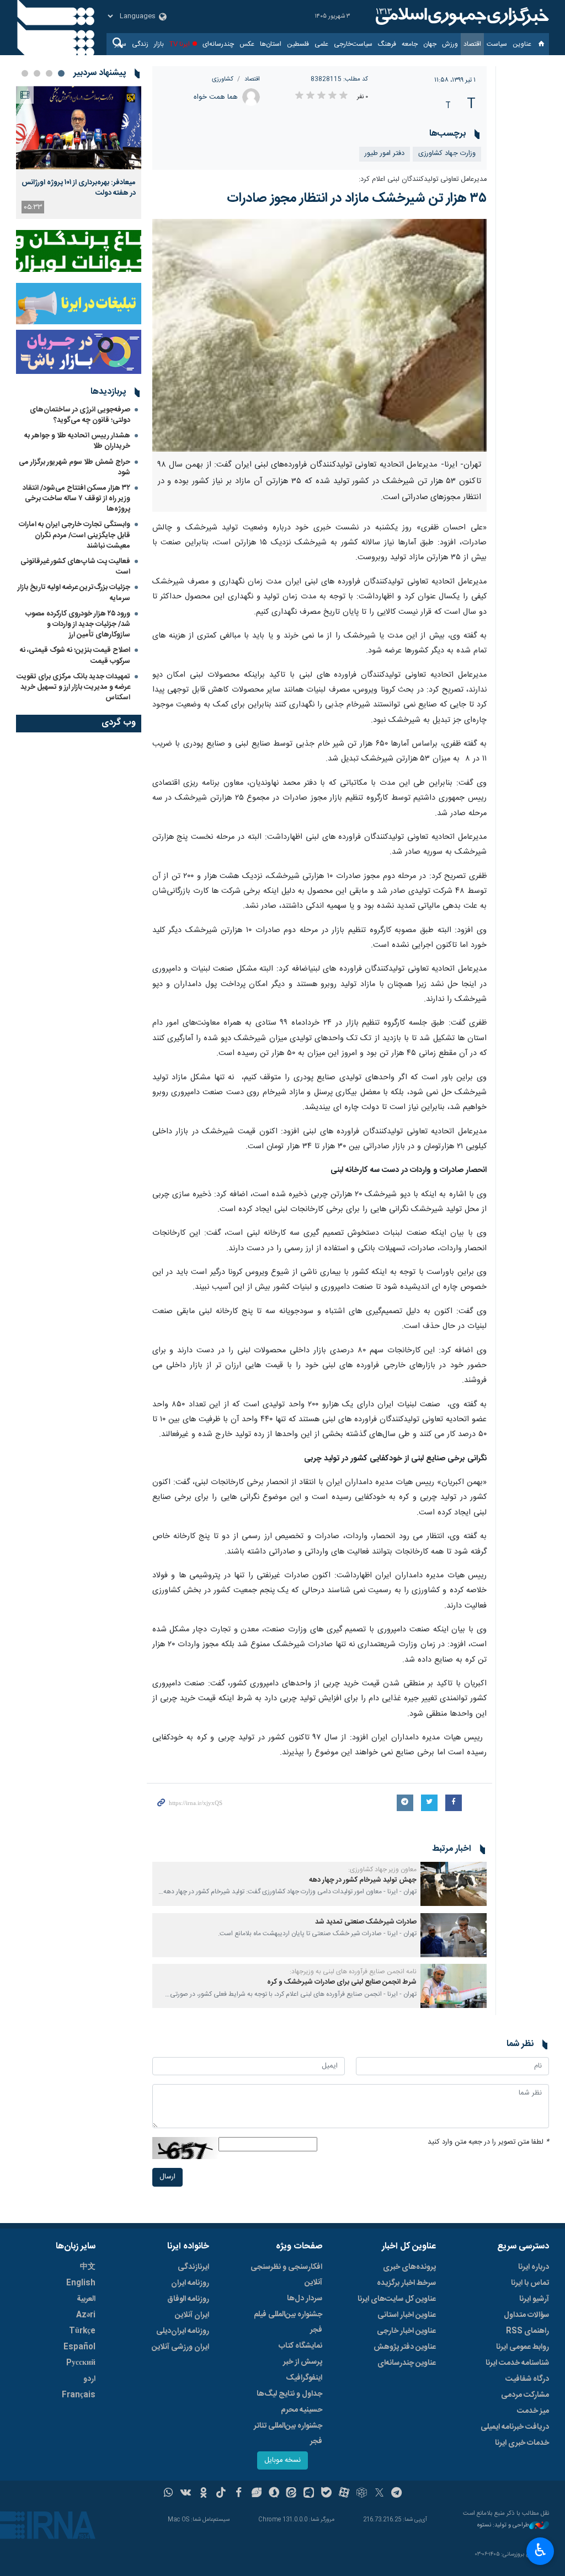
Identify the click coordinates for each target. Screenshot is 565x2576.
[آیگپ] (309, 2494)
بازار (159, 44)
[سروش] (274, 2494)
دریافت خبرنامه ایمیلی (515, 2427)
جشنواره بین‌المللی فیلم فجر (288, 2322)
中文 (88, 2267)
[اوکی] (203, 2494)
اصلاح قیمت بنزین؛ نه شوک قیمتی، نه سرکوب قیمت (75, 655)
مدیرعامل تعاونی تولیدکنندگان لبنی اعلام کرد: (423, 180)
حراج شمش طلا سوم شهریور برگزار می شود (74, 467)
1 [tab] (61, 73)
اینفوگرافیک (304, 2378)
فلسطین (298, 44)
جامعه (410, 44)
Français (79, 2395)
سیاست (497, 44)
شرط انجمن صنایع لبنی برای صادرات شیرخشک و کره (342, 1982)
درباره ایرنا (534, 2267)
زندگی (140, 44)
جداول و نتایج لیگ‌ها (289, 2394)
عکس (247, 44)
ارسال (167, 2177)
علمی (321, 44)
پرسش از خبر (303, 2362)
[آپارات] (344, 2494)
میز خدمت (533, 2411)
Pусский (81, 2363)
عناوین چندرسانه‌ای (407, 2363)
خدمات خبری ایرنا (522, 2443)
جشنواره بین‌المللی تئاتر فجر (288, 2434)
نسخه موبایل (282, 2460)
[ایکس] (379, 2494)
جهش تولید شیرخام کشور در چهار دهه (363, 1880)
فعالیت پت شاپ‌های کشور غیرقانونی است (75, 567)
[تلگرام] (397, 2494)
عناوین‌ (522, 44)
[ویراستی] (256, 2494)
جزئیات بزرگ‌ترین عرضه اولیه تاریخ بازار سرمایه (74, 593)
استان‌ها (271, 44)
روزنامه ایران (190, 2283)
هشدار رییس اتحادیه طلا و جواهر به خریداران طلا (77, 441)
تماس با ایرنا (530, 2283)
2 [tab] (49, 73)
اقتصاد (472, 44)
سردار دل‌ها (305, 2299)
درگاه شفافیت (527, 2379)
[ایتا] (292, 2494)
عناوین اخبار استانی (407, 2315)
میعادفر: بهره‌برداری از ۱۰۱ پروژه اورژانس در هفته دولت (79, 188)
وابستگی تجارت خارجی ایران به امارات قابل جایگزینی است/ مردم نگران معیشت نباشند (74, 535)
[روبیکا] (362, 2494)
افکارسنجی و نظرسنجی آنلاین (286, 2275)
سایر (121, 44)
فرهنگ (387, 44)
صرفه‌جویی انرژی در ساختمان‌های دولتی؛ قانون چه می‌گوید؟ (80, 415)
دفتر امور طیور (385, 154)
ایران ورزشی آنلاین (180, 2347)
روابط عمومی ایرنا (523, 2347)
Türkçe (82, 2331)
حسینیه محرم (302, 2410)
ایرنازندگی (193, 2267)
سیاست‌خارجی (353, 44)
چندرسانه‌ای (218, 44)
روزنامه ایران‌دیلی (183, 2331)
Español (79, 2347)
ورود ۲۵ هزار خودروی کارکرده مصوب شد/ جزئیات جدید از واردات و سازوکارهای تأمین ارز (78, 624)
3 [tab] (37, 73)
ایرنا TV (180, 44)
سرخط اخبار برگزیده (406, 2283)
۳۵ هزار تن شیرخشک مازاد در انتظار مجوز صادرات (357, 199)
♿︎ (540, 2550)
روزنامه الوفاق (188, 2299)
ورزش (450, 44)
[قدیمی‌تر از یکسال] (454, 1884)
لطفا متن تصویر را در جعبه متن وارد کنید (488, 2142)
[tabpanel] (79, 152)
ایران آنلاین (192, 2315)
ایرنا (461, 17)
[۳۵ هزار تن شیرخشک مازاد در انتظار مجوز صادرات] (320, 335)
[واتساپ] (169, 2494)
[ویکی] (186, 2494)
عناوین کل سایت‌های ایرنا (397, 2299)
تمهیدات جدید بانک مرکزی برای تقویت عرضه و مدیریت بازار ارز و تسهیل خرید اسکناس (73, 687)
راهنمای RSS (527, 2331)
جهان (430, 44)
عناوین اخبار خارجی (406, 2331)
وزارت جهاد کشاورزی (447, 154)
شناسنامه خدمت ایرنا (517, 2363)
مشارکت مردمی (525, 2395)
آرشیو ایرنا (534, 2299)
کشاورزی (223, 79)
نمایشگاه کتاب (300, 2346)
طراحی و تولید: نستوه (503, 2526)
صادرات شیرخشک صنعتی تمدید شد (366, 1922)
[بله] (326, 2494)
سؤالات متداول (526, 2315)
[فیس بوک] (239, 2494)
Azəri (86, 2315)
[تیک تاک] (221, 2494)
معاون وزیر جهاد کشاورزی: (382, 1870)
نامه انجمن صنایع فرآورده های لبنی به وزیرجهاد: (353, 1972)
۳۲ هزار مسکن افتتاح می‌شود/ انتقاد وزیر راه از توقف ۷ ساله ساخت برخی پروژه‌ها (76, 499)
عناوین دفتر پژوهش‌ (405, 2347)
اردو (89, 2379)
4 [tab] (25, 73)
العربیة (86, 2299)
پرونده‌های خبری (409, 2267)
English (81, 2283)
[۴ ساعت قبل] (79, 128)
